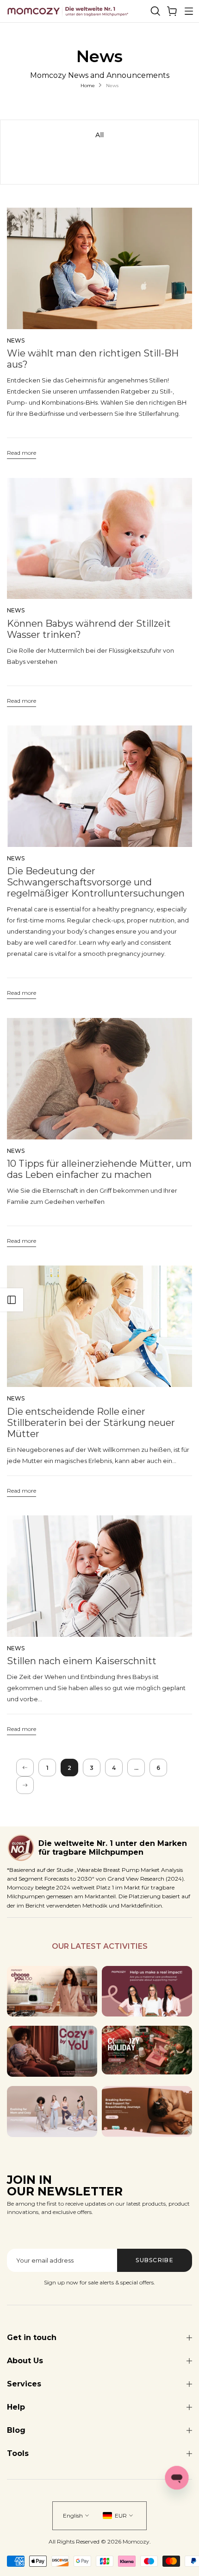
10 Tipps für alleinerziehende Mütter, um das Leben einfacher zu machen (99, 1169)
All (99, 135)
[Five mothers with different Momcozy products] (52, 2112)
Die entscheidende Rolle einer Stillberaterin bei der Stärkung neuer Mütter (91, 1423)
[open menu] (189, 11)
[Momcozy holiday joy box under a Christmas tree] (147, 2050)
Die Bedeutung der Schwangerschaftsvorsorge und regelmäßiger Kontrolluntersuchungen (96, 882)
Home (88, 86)
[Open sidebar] (12, 1300)
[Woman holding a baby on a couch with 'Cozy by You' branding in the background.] (52, 2051)
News (16, 340)
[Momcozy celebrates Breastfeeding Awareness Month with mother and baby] (147, 2112)
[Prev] (25, 1768)
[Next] (25, 1785)
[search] (155, 11)
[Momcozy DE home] (68, 11)
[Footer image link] (52, 1991)
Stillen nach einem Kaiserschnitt (82, 1661)
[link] (172, 11)
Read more (22, 454)
